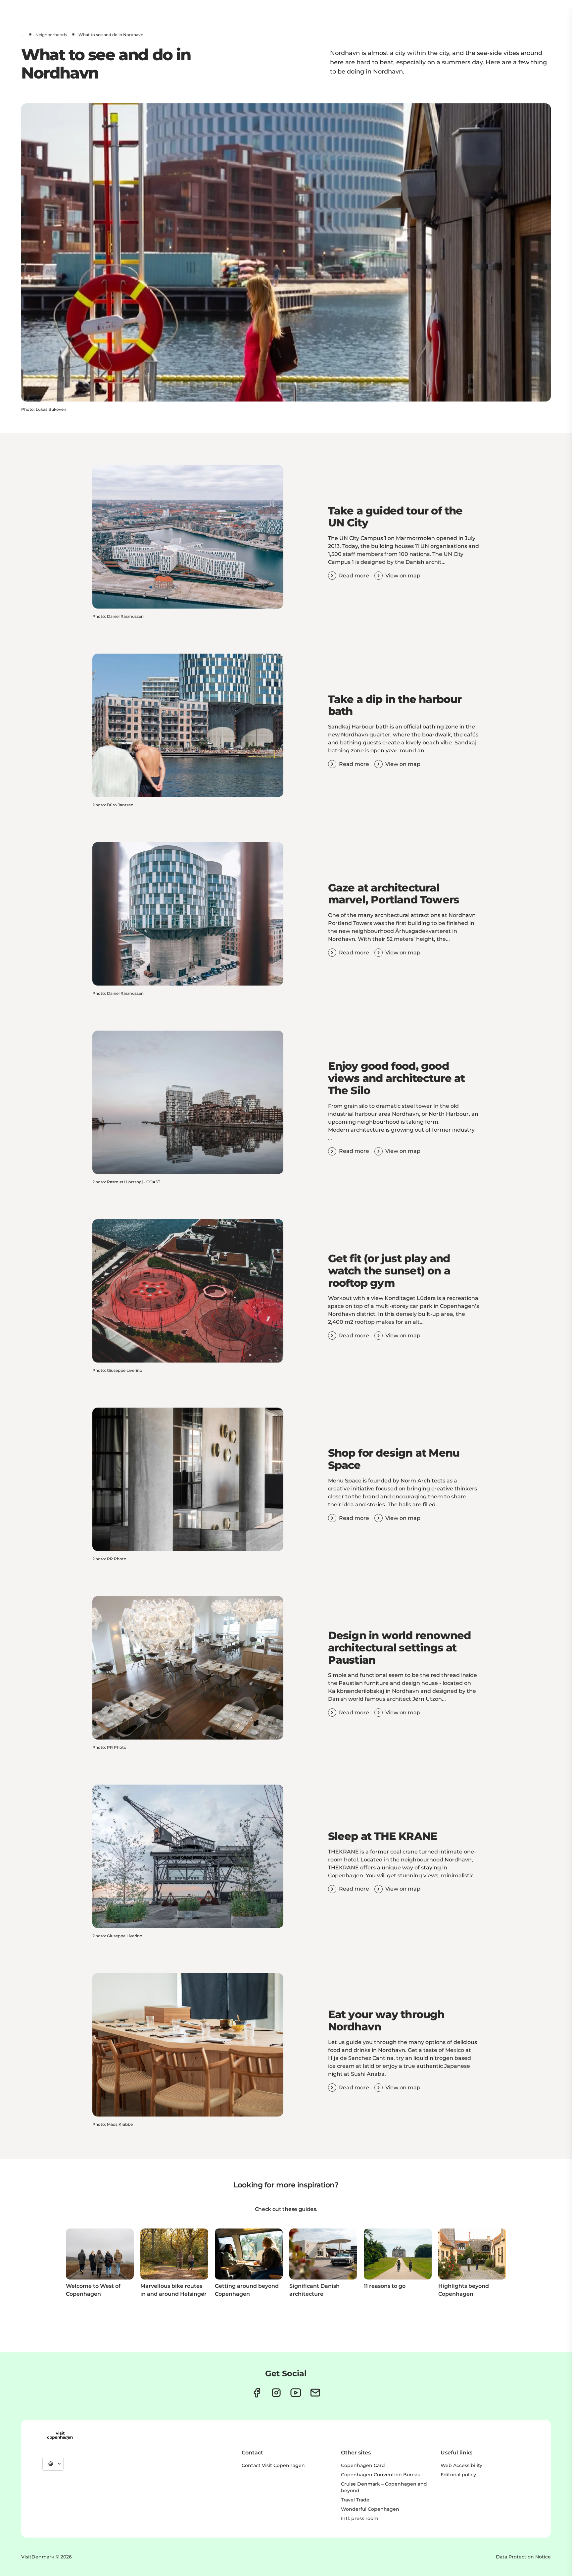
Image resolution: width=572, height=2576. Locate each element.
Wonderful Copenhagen (370, 2509)
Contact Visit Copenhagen (273, 2465)
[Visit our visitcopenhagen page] (257, 2393)
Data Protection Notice (523, 2557)
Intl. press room (360, 2518)
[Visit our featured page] (296, 2393)
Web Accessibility (461, 2465)
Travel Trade (355, 2500)
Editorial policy (458, 2475)
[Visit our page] (276, 2393)
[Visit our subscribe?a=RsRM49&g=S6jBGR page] (315, 2393)
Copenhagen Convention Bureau (381, 2475)
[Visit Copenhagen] (60, 2436)
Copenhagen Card (363, 2465)
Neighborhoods (51, 35)
